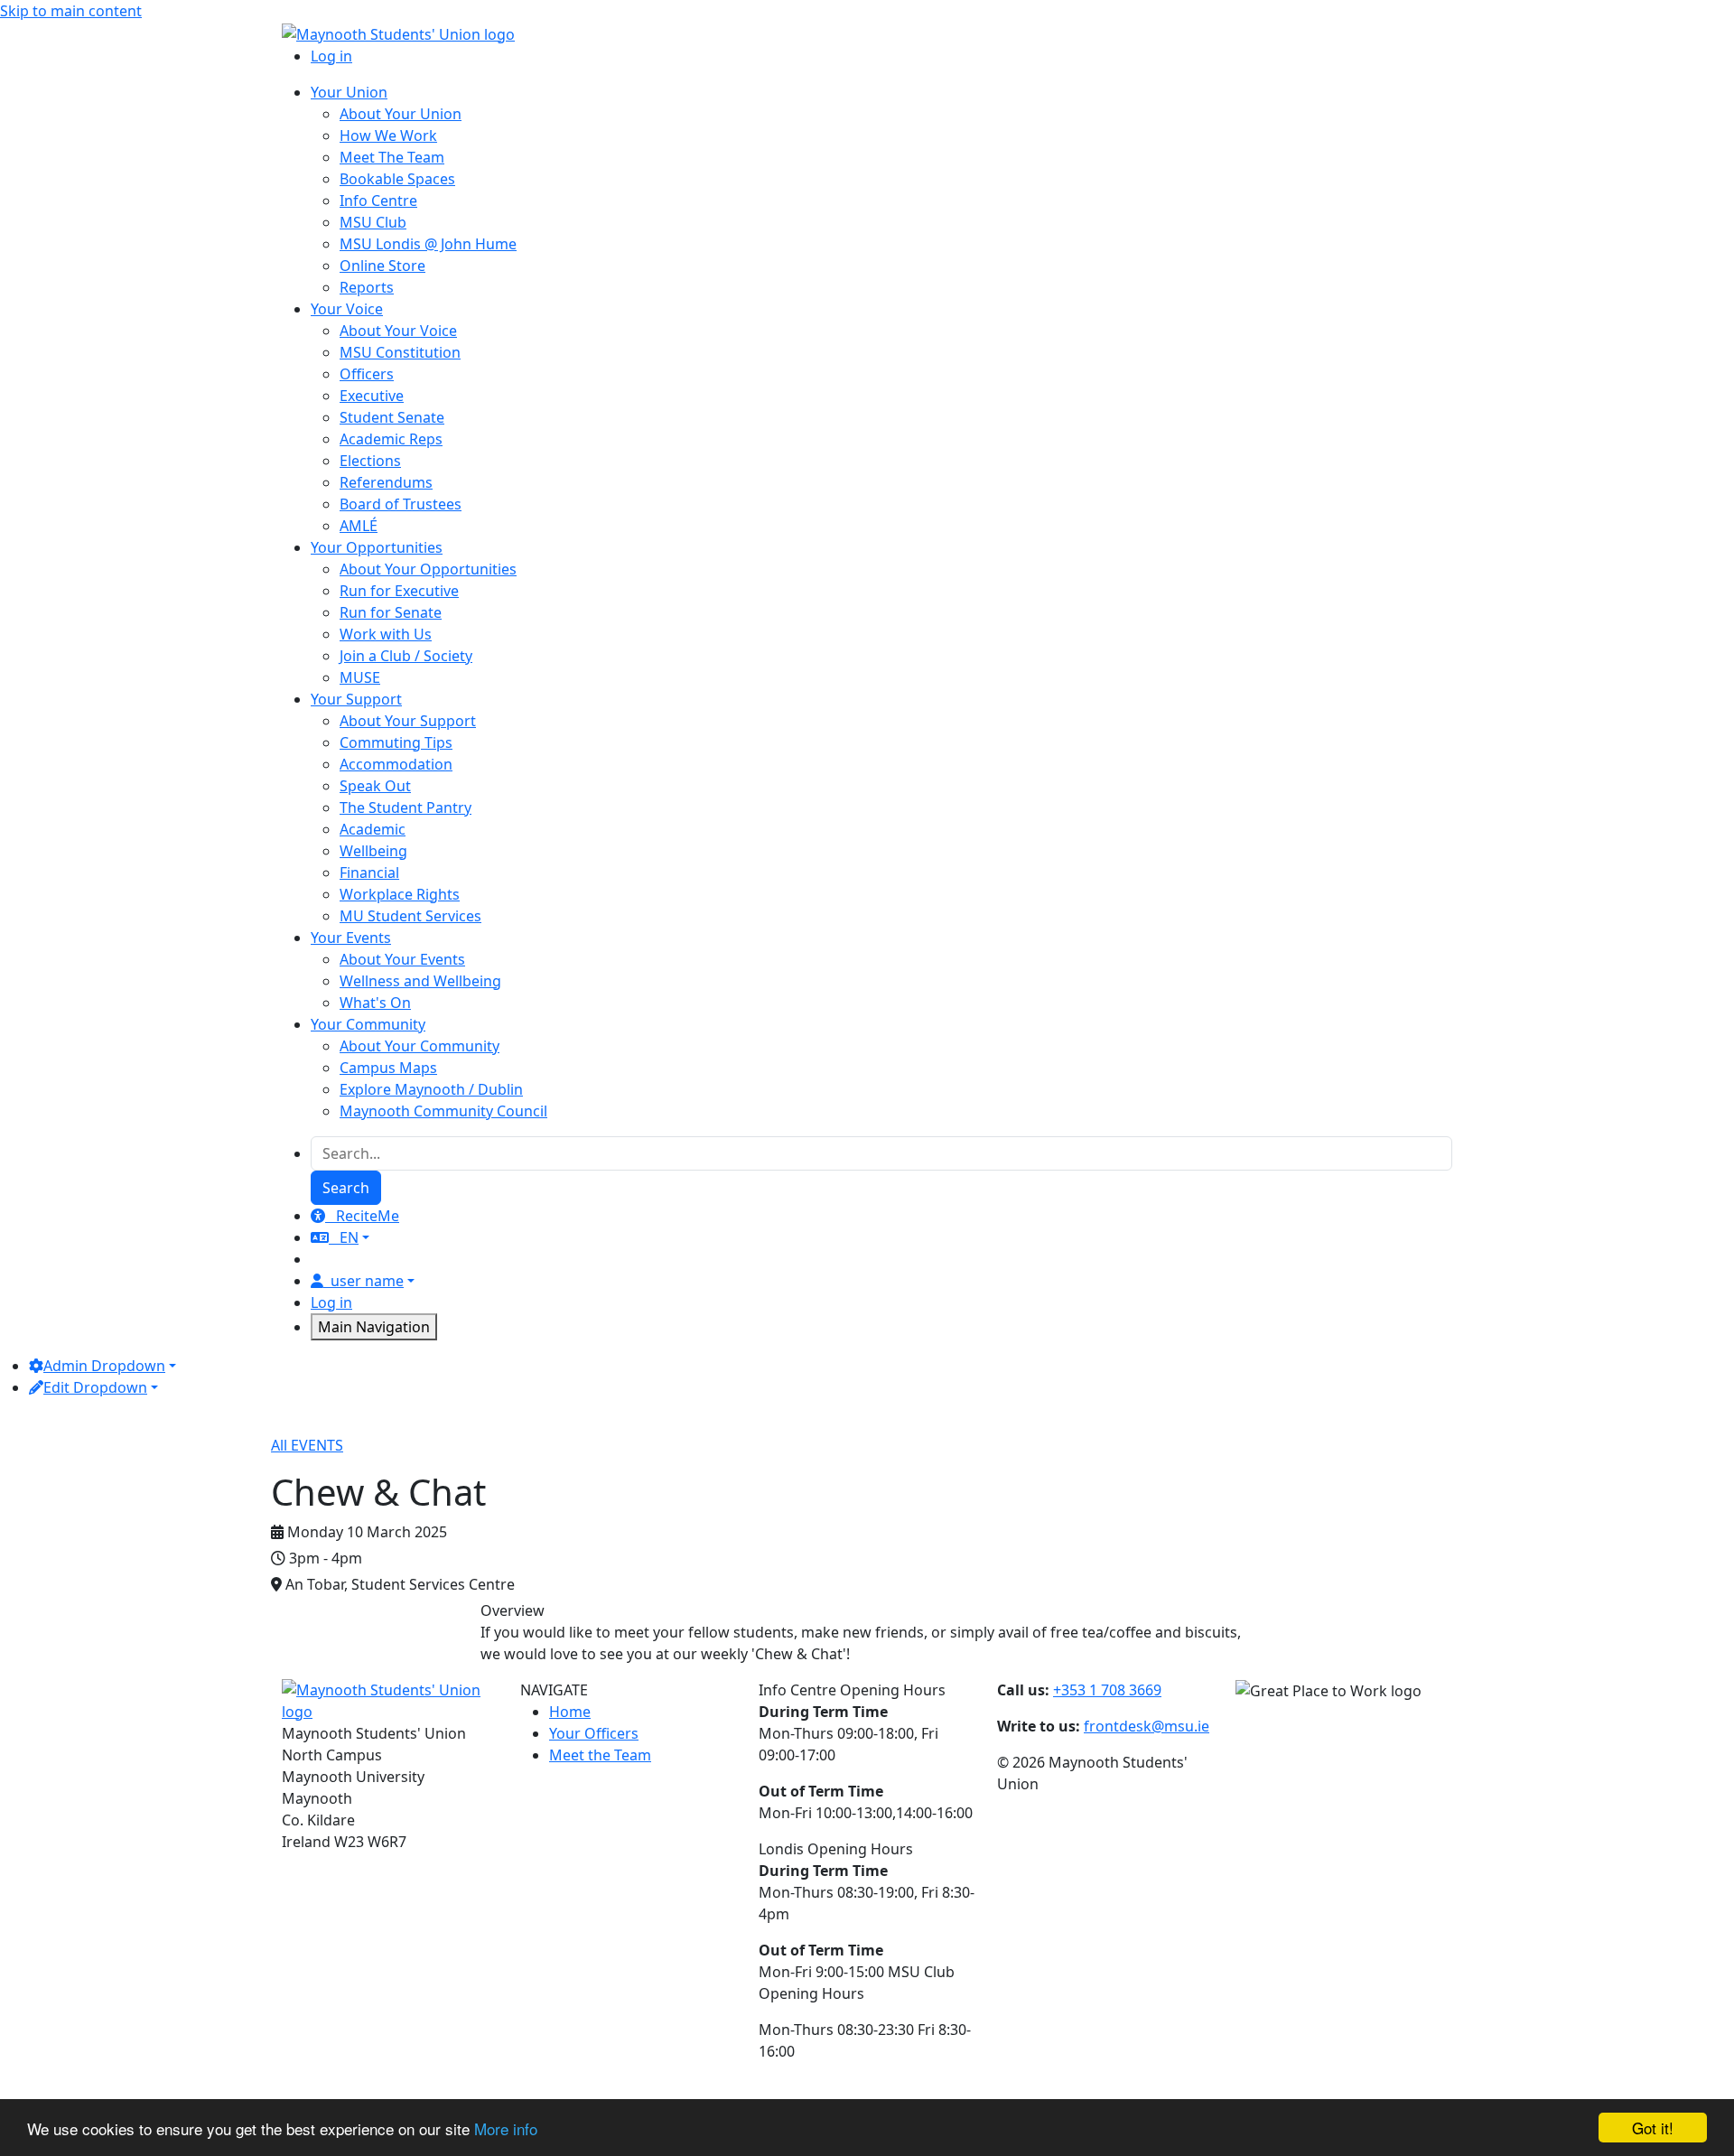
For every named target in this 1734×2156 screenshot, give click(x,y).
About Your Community (420, 1046)
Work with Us (386, 634)
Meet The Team (392, 157)
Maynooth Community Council (443, 1111)
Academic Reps (391, 439)
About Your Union (401, 114)
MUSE (360, 677)
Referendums (386, 482)
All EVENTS (307, 1445)
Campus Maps (388, 1068)
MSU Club (373, 222)
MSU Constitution (400, 352)
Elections (370, 461)
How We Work (388, 135)
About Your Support (408, 721)
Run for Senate (391, 612)
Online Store (382, 266)
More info (506, 2128)
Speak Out (375, 786)
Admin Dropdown (104, 1366)
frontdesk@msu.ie (1147, 1726)
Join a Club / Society (406, 656)
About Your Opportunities (428, 569)
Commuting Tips (396, 742)
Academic (373, 829)
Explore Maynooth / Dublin (431, 1089)
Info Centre (378, 201)
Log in (331, 56)
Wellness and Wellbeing (420, 981)
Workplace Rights (400, 894)
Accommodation (396, 764)
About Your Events (402, 959)
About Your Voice (398, 331)
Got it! (1653, 2128)
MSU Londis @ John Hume (428, 244)
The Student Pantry (406, 807)
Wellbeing (373, 851)
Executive (372, 396)
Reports (367, 287)
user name (367, 1281)
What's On (375, 1003)
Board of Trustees (401, 504)
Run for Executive (399, 591)
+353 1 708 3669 (1107, 1690)
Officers (367, 374)
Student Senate (392, 417)
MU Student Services (410, 916)
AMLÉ (359, 526)
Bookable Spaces (397, 179)
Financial (369, 873)
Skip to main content (71, 11)
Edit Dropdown (95, 1387)
